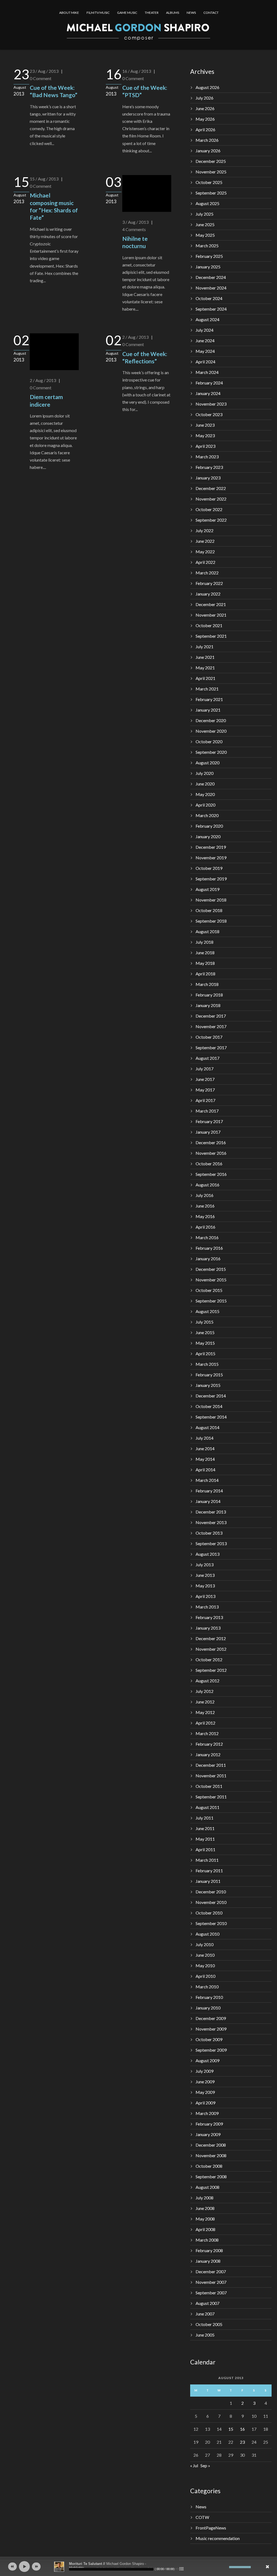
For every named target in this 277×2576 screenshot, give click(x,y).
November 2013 (211, 1522)
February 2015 (209, 1375)
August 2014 (207, 1427)
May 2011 (205, 1839)
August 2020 (207, 763)
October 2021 (209, 625)
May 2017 (205, 1090)
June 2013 (205, 1575)
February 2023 (209, 467)
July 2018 (205, 942)
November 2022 (211, 499)
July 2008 (205, 2198)
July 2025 (205, 214)
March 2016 (207, 1237)
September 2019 (211, 879)
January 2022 (208, 594)
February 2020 (209, 826)
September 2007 (211, 2293)
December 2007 (211, 2271)
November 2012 (211, 1649)
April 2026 (205, 129)
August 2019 (207, 889)
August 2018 (207, 931)
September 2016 (211, 1174)
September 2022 (211, 520)
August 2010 (207, 1934)
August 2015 (207, 1311)
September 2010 (211, 1923)
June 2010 (205, 1955)
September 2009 (211, 2050)
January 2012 (208, 1754)
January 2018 (208, 1005)
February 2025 (209, 256)
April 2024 (205, 362)
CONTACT (211, 13)
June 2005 (205, 2335)
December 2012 (211, 1638)
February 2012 (209, 1744)
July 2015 (205, 1322)
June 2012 (205, 1702)
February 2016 (209, 1248)
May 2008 (205, 2219)
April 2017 (205, 1100)
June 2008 (205, 2208)
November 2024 (211, 288)
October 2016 (209, 1164)
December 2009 (211, 2018)
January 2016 (208, 1259)
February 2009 (209, 2124)
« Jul (194, 2465)
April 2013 (205, 1596)
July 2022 (205, 530)
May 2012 (205, 1712)
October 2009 (209, 2039)
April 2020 (205, 805)
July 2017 (205, 1069)
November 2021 (211, 615)
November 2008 (211, 2155)
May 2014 (205, 1459)
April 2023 (205, 446)
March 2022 (207, 573)
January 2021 (208, 710)
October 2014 (209, 1406)
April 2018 (205, 974)
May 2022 (205, 552)
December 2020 (211, 720)
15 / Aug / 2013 (44, 179)
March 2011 (207, 1860)
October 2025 (209, 182)
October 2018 (209, 910)
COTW (202, 2517)
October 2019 (209, 868)
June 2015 (205, 1332)
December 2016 (211, 1142)
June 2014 (205, 1448)
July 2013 (205, 1565)
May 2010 (205, 1965)
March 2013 (207, 1607)
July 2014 (205, 1438)
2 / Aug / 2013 (43, 380)
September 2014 (211, 1417)
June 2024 (205, 340)
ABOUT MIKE (69, 13)
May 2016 (205, 1216)
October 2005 (209, 2324)
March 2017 (207, 1111)
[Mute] (225, 2567)
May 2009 (205, 2092)
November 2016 (211, 1153)
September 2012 (211, 1670)
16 (242, 2429)
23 (242, 2442)
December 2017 (211, 1016)
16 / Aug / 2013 (137, 71)
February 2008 (209, 2250)
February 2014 (209, 1491)
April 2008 (205, 2229)
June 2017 (205, 1079)
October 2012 (209, 1659)
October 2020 (209, 741)
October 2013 (209, 1533)
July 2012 (205, 1691)
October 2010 (209, 1913)
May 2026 (205, 119)
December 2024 (211, 277)
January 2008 (208, 2261)
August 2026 (207, 87)
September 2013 (211, 1543)
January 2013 (208, 1628)
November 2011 (211, 1776)
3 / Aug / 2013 (135, 222)
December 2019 (211, 847)
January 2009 (208, 2134)
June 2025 (205, 224)
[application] (138, 2567)
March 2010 (207, 1987)
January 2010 (208, 2008)
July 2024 (205, 330)
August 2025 (207, 203)
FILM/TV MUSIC (98, 13)
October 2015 (209, 1290)
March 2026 (207, 140)
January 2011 (208, 1881)
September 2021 (211, 636)
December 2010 (211, 1892)
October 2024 (209, 298)
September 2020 (211, 752)
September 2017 (211, 1047)
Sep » (205, 2465)
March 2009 (207, 2113)
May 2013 (205, 1586)
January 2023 (208, 478)
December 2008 (211, 2145)
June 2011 (205, 1828)
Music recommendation (218, 2538)
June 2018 (205, 953)
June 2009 (205, 2082)
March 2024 (207, 372)
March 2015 (207, 1364)
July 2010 (205, 1944)
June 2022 (205, 541)
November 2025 (211, 172)
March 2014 (207, 1480)
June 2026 (205, 108)
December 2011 (211, 1765)
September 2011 (211, 1797)
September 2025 (211, 193)
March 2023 (207, 457)
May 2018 (205, 963)
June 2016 (205, 1206)
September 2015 (211, 1301)
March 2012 (207, 1733)
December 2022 (211, 488)
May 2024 (205, 351)
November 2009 (211, 2029)
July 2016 (205, 1195)
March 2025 (207, 246)
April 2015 (205, 1353)
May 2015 (205, 1343)
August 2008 (207, 2187)
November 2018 (211, 900)
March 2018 (207, 984)
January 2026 (208, 151)
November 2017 (211, 1026)
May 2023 (205, 435)
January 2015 (208, 1385)
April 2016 (205, 1227)
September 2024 (211, 309)
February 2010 (209, 1997)
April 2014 (205, 1470)
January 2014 (208, 1501)
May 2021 (205, 668)
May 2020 (205, 794)
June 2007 (205, 2314)
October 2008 (209, 2166)
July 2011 (205, 1818)
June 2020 (205, 784)
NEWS (191, 13)
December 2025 (211, 161)
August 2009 (207, 2060)
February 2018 (209, 995)
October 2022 (209, 509)
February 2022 (209, 583)
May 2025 (205, 235)
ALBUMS (173, 13)
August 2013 (207, 1554)
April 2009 (205, 2103)
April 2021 (205, 678)
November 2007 (211, 2282)
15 (231, 2429)
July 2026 (205, 98)
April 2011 (205, 1849)
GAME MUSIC (127, 13)
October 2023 (209, 414)
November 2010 (211, 1902)
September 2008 (211, 2177)
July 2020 (205, 773)
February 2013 (209, 1617)
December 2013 (211, 1512)
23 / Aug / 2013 (44, 71)
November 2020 (211, 731)
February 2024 (209, 383)
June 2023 (205, 425)
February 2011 (209, 1871)
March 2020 (207, 815)
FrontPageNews (211, 2528)
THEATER (152, 13)
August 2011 (207, 1807)
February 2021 (209, 699)
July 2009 (205, 2071)
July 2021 (205, 647)
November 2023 (211, 404)
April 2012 (205, 1723)
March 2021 (207, 689)
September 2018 (211, 921)
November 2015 (211, 1280)
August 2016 (207, 1185)
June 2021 (205, 657)
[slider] (240, 2567)
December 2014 (211, 1396)
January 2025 (208, 267)
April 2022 (205, 562)
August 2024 (207, 319)
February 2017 (209, 1121)
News (201, 2507)
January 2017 (208, 1132)
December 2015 (211, 1269)
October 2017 (209, 1037)
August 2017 (207, 1058)
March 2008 (207, 2240)
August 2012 (207, 1681)
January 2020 (208, 836)
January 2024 (208, 393)
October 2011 (209, 1786)
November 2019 (211, 858)
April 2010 (205, 1976)
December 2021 (211, 604)
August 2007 (207, 2303)
